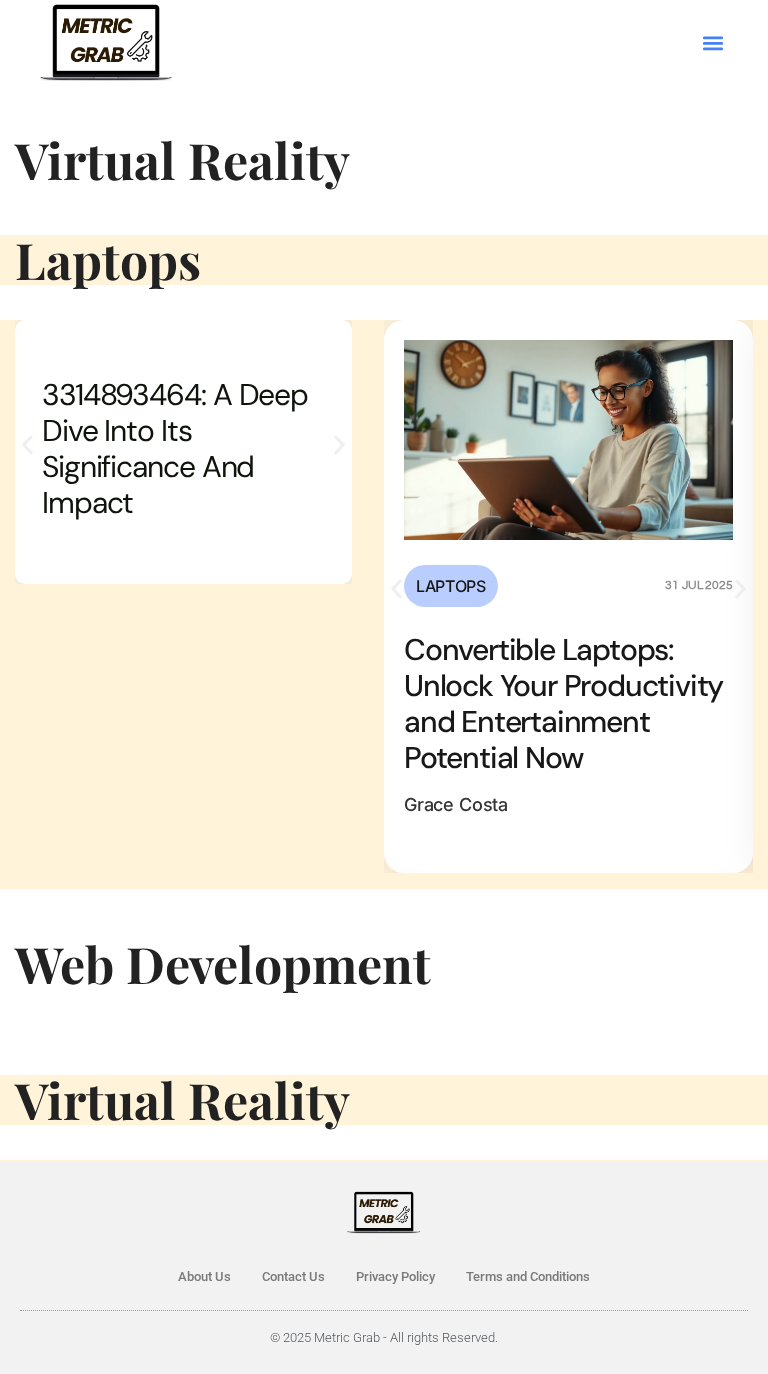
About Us (204, 1276)
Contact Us (293, 1276)
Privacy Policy (395, 1276)
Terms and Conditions (528, 1276)
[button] (713, 42)
